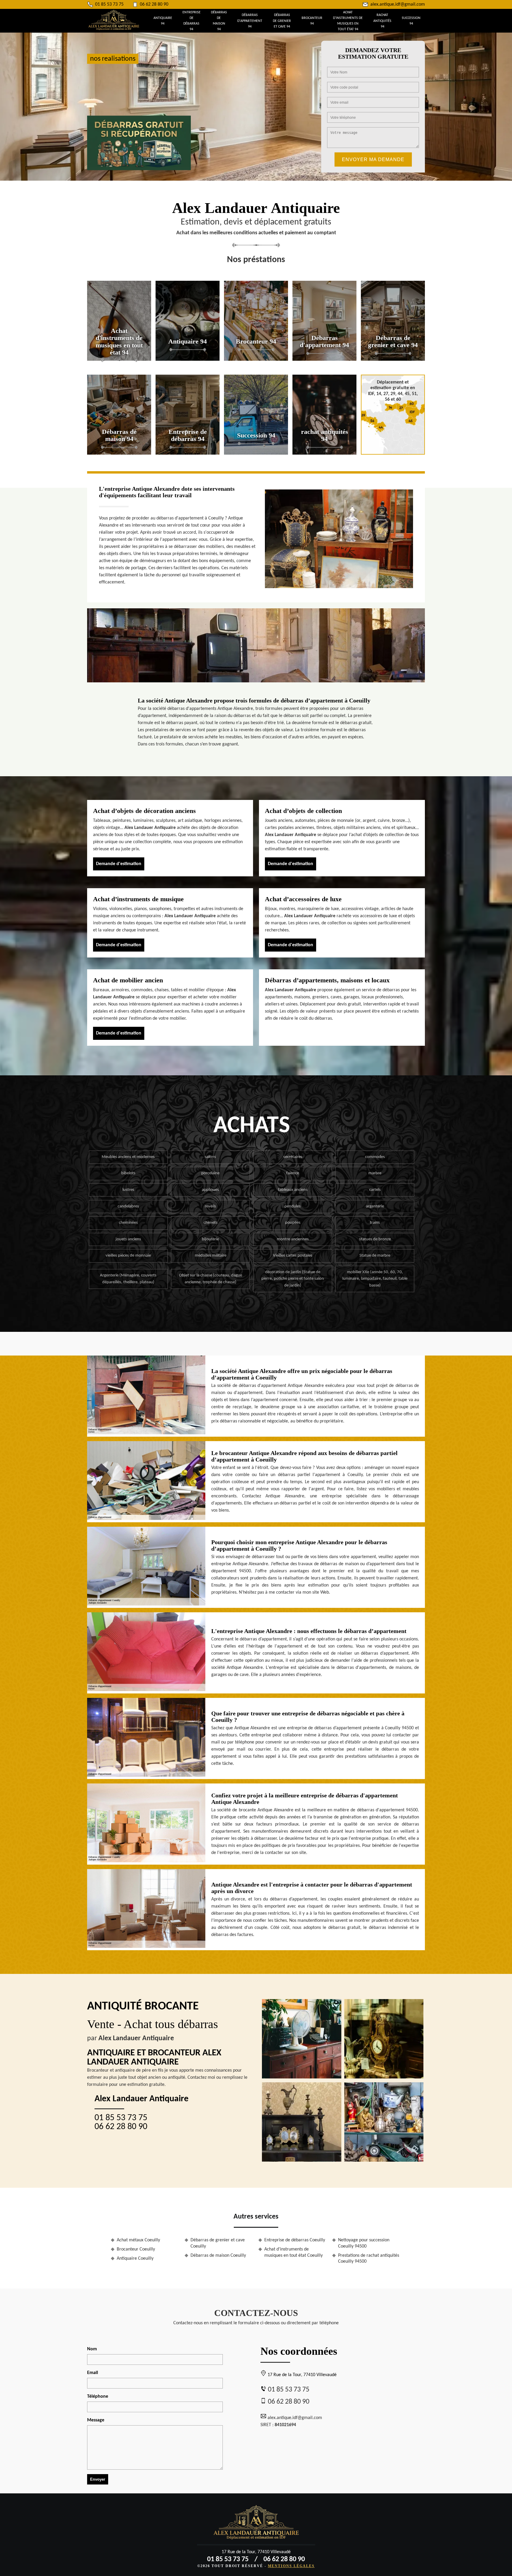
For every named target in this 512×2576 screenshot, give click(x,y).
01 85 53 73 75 (109, 4)
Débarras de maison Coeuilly (218, 2256)
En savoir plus (119, 359)
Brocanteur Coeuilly (136, 2249)
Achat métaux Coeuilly (138, 2240)
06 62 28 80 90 (154, 4)
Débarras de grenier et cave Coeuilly (218, 2243)
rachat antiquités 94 (382, 21)
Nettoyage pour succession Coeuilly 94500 (364, 2243)
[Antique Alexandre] (256, 2525)
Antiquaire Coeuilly (135, 2259)
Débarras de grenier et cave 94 (282, 21)
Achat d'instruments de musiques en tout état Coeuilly (293, 2252)
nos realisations (113, 59)
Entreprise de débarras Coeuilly (295, 2240)
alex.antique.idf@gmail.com (398, 4)
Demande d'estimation (119, 864)
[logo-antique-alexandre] (114, 29)
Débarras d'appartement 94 (250, 21)
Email (93, 2373)
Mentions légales (291, 2566)
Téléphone (98, 2397)
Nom (92, 2349)
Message (96, 2420)
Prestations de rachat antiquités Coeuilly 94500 (369, 2259)
